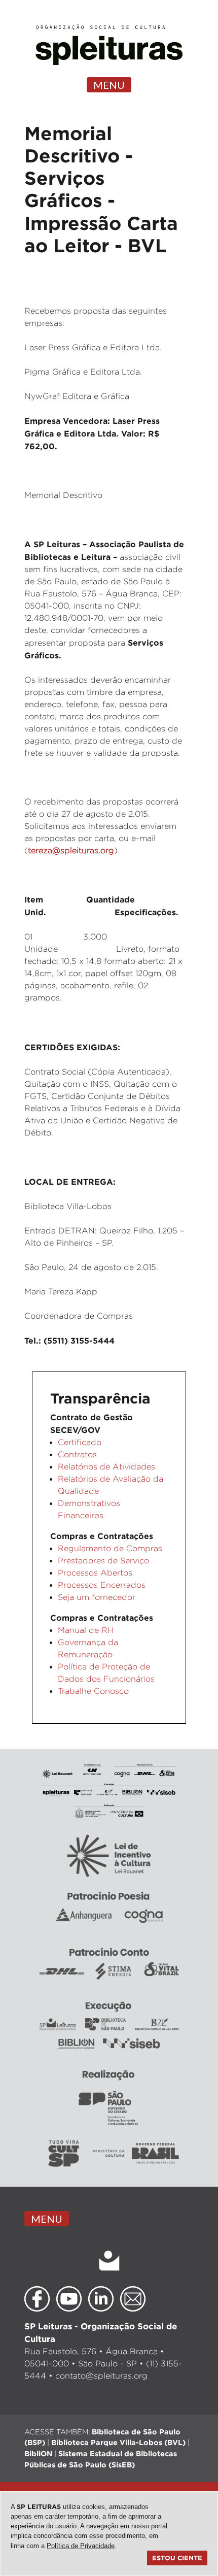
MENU (109, 85)
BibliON (38, 2453)
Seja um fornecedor (97, 1597)
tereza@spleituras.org (71, 850)
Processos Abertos (95, 1573)
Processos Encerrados (102, 1585)
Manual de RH (86, 1630)
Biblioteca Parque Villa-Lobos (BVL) (118, 2442)
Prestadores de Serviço (103, 1561)
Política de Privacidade (81, 2546)
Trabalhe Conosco (93, 1691)
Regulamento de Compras (110, 1548)
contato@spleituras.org (101, 2376)
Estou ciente (177, 2558)
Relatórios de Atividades (106, 1467)
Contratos (77, 1454)
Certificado (80, 1442)
